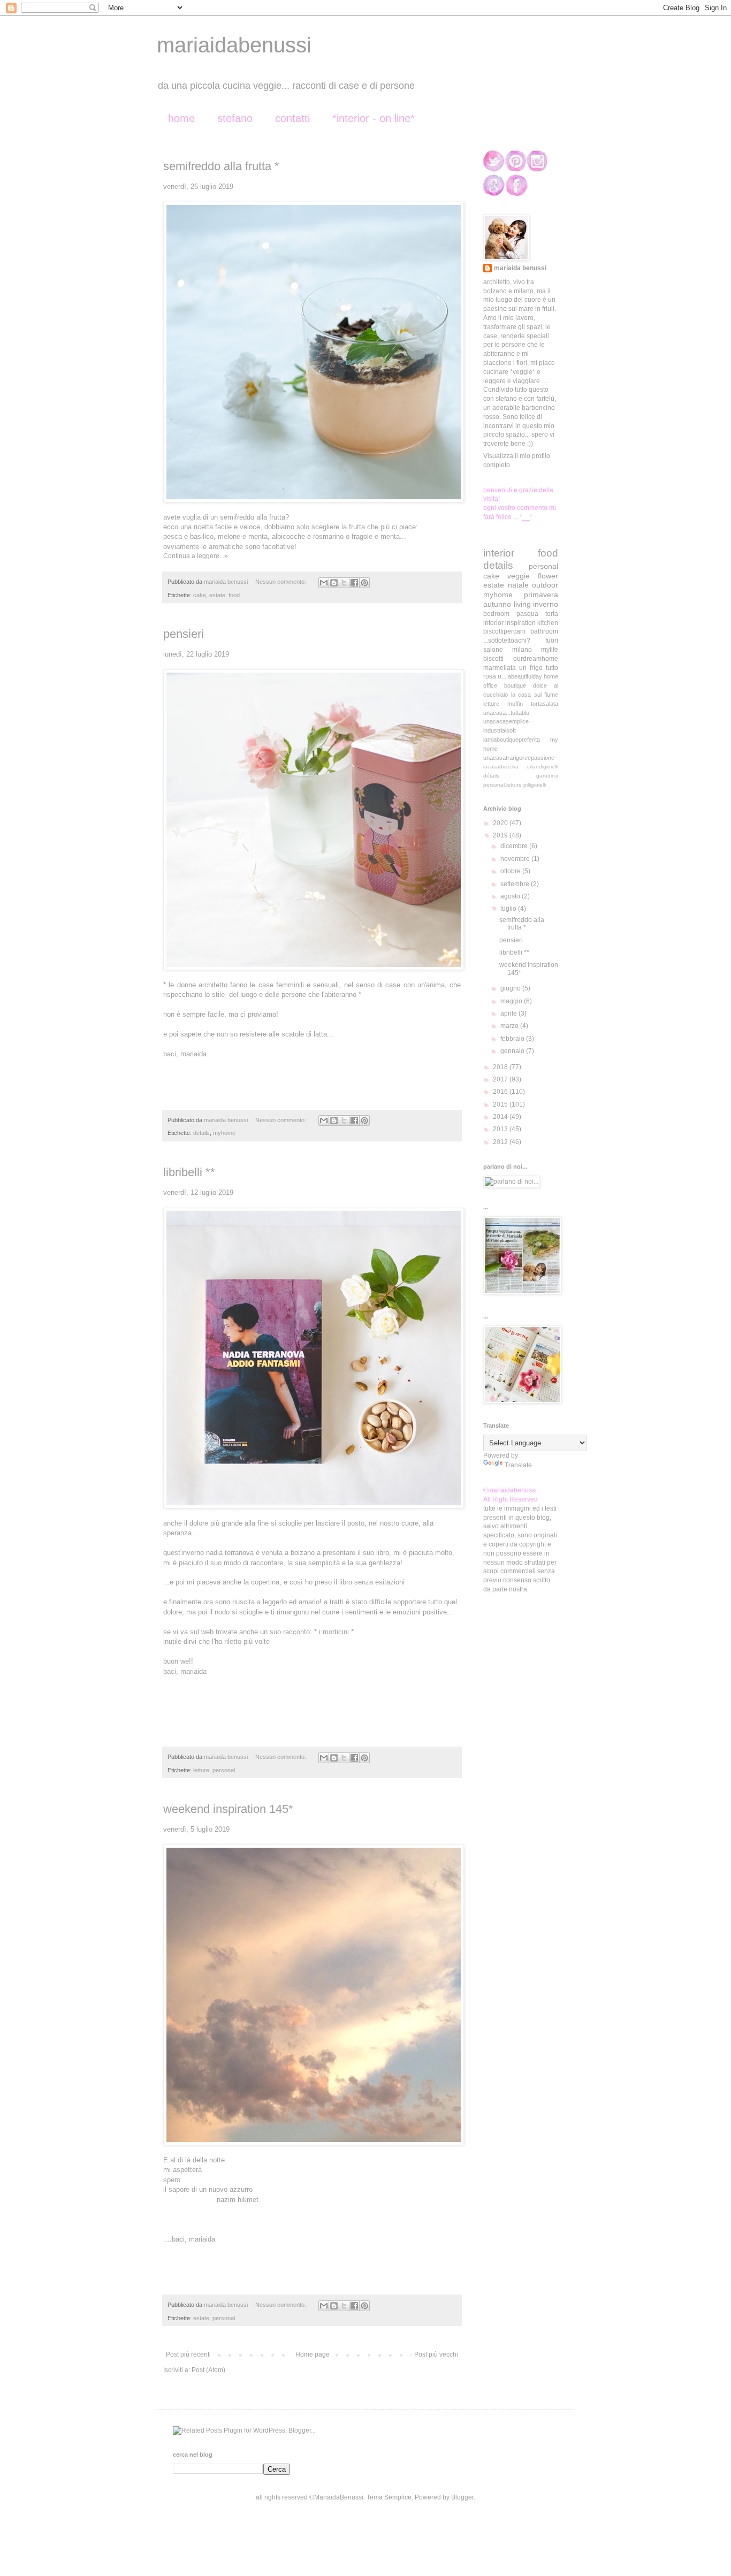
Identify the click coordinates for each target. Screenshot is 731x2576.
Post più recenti (188, 2354)
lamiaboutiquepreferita (512, 740)
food (234, 595)
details (201, 1133)
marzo (510, 1026)
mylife (550, 650)
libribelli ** (189, 1172)
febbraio (513, 1039)
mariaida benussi (520, 268)
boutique (515, 685)
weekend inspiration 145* (228, 1809)
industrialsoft (500, 730)
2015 (501, 1104)
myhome (224, 1133)
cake (200, 595)
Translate (518, 1465)
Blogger (462, 2497)
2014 (501, 1117)
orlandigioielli (542, 767)
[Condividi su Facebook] (354, 583)
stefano (235, 118)
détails (491, 776)
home (181, 118)
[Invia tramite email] (324, 583)
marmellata (500, 668)
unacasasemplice (506, 721)
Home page (313, 2354)
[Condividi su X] (344, 583)
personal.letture (502, 785)
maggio (512, 1001)
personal (224, 1770)
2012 (501, 1142)
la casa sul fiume (535, 695)
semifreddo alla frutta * (221, 166)
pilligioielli (535, 785)
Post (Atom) (208, 2370)
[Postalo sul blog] (334, 583)
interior (499, 553)
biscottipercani (504, 631)
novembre (516, 859)
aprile (509, 1013)
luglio (509, 909)
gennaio (513, 1051)
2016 (501, 1092)
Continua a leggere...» (196, 556)
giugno (511, 988)
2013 (501, 1129)
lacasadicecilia (501, 767)
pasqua (527, 614)
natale (518, 585)
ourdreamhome (536, 659)
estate (217, 595)
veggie (519, 576)
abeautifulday (525, 676)
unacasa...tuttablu (506, 713)
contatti (292, 118)
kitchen (548, 623)
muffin (515, 704)
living (522, 604)
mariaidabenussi (234, 45)
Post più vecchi (436, 2354)
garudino (547, 776)
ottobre (511, 871)
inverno (546, 604)
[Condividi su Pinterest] (364, 583)
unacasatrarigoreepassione (519, 758)
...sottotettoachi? (507, 641)
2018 (501, 1067)
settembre (516, 884)
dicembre (515, 846)
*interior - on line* (374, 118)
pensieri (184, 634)
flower (548, 576)
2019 (501, 835)
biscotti (493, 659)
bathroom (544, 631)
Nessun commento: (281, 582)
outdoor (545, 585)
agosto (511, 896)
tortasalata (545, 704)
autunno (497, 604)
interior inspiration (509, 623)
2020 (501, 823)
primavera (541, 595)
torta (552, 614)
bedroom (496, 614)
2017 (501, 1079)
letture (201, 1770)
